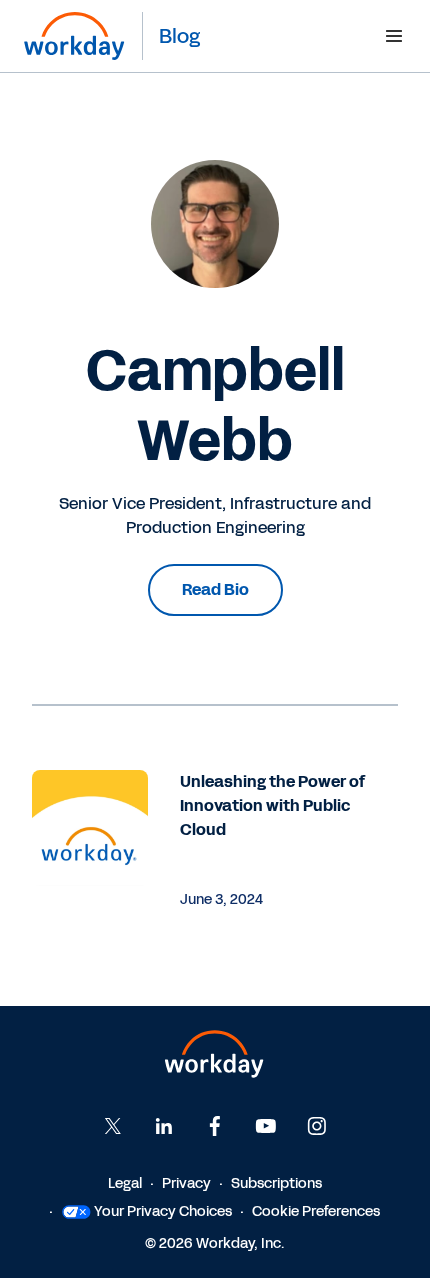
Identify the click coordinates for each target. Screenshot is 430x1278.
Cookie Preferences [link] (316, 1211)
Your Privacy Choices (163, 1211)
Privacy (186, 1183)
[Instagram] (317, 1126)
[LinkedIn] (164, 1126)
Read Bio (215, 589)
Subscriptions (276, 1183)
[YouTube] (266, 1126)
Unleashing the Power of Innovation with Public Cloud (272, 805)
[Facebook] (215, 1126)
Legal (125, 1183)
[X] (113, 1126)
